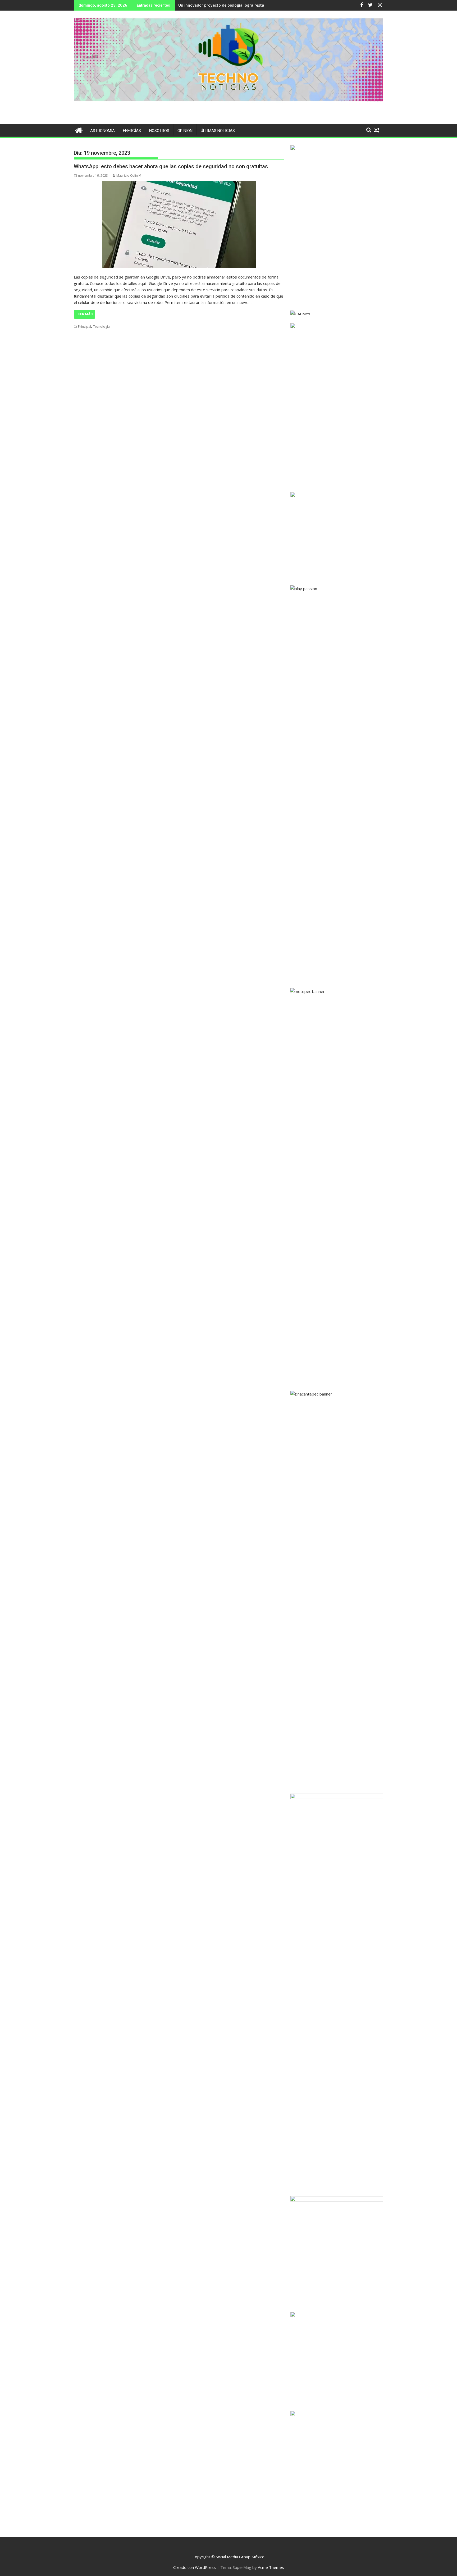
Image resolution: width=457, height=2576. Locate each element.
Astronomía (102, 131)
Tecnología (101, 327)
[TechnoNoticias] (79, 130)
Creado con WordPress (195, 2567)
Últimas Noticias (218, 131)
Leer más (84, 314)
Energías (132, 131)
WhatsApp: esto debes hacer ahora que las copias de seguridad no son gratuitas (171, 166)
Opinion (185, 131)
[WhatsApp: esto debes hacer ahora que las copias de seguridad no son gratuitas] (179, 225)
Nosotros (159, 131)
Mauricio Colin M (129, 175)
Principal (84, 327)
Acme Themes (271, 2567)
